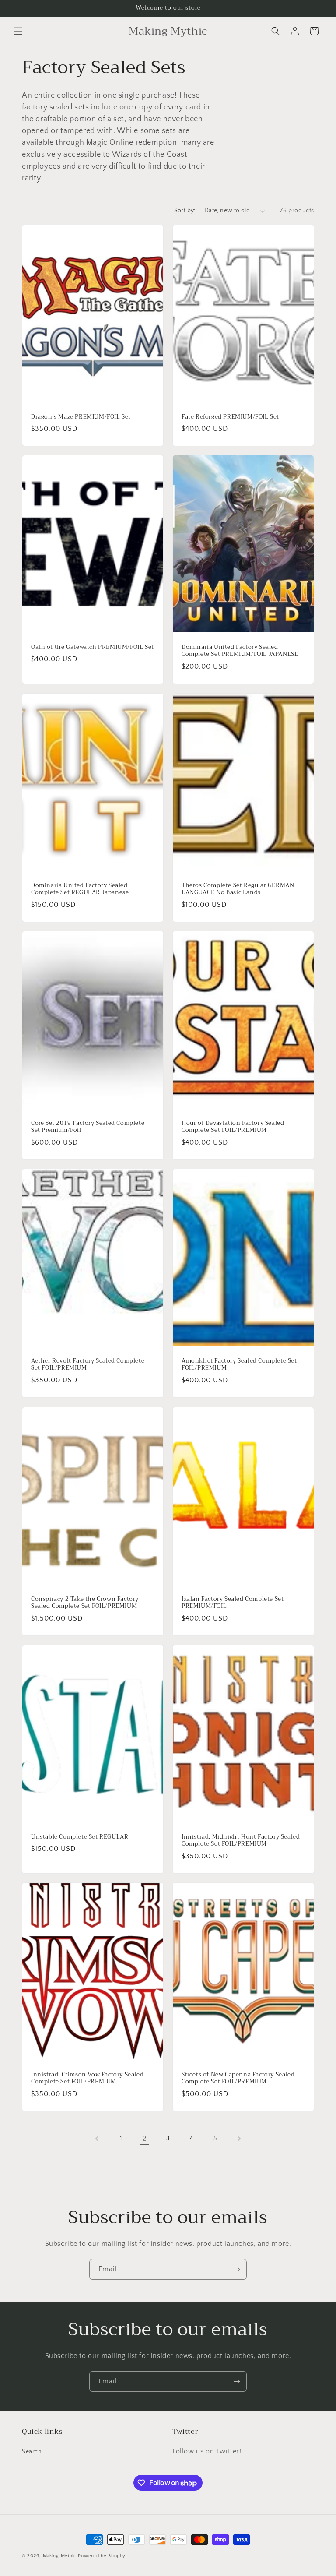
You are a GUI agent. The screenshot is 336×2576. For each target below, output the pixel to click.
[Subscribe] (237, 2269)
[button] (18, 31)
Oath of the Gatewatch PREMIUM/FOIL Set (93, 647)
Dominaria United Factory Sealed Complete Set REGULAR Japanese (80, 889)
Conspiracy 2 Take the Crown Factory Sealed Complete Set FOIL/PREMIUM (85, 1603)
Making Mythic (60, 2556)
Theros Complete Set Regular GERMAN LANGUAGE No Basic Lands (238, 889)
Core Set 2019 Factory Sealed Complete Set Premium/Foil (88, 1127)
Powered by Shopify (102, 2556)
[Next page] (239, 2139)
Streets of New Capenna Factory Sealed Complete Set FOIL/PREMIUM (238, 2079)
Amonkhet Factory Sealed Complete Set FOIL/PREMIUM (239, 1365)
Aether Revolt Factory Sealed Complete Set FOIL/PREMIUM (88, 1365)
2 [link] (145, 2139)
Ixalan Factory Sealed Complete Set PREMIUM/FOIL (233, 1603)
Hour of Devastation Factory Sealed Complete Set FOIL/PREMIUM (233, 1127)
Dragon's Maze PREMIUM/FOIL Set (81, 417)
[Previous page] (97, 2139)
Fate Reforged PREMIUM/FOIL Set (230, 417)
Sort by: (185, 211)
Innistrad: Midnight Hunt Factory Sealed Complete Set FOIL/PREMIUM (241, 1840)
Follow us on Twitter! (207, 2451)
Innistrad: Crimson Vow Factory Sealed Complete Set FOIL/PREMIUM (87, 2079)
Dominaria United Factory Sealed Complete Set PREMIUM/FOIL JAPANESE (240, 651)
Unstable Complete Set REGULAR (80, 1837)
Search (32, 2452)
